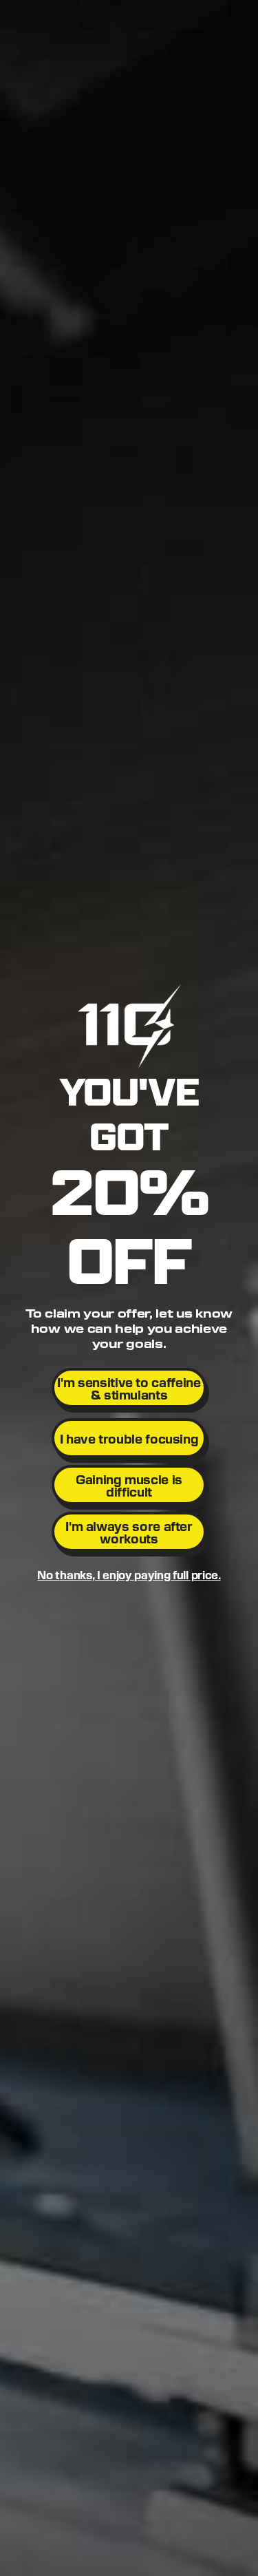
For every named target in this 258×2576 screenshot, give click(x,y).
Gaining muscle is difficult (129, 1485)
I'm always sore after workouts (129, 1532)
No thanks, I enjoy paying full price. (129, 1575)
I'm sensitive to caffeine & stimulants (129, 1388)
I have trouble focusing (129, 1438)
